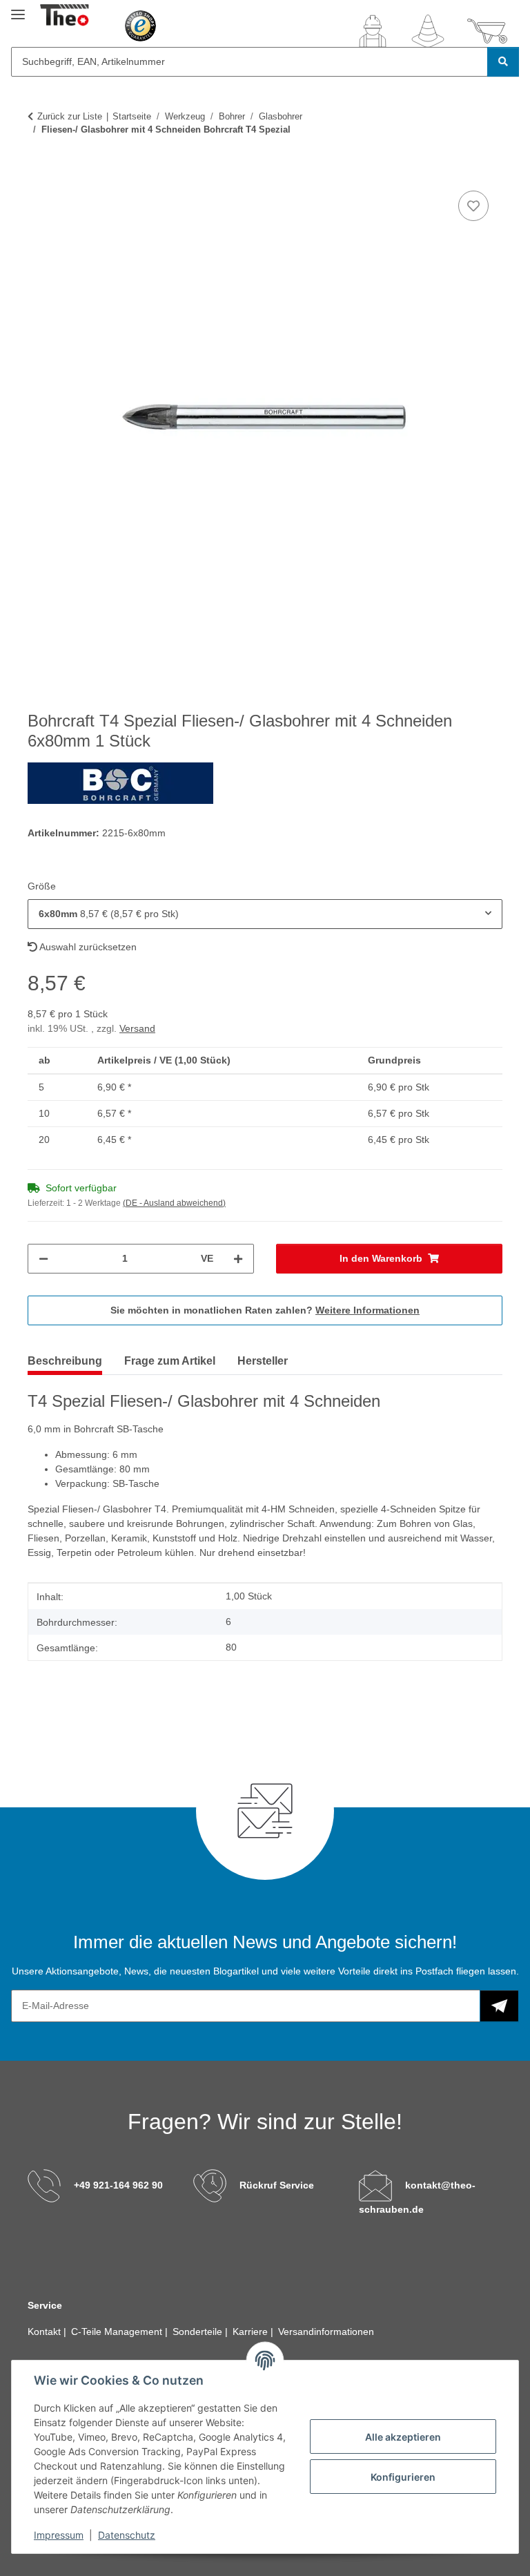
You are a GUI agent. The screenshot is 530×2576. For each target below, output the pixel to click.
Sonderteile (199, 2332)
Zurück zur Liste (70, 116)
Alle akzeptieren (403, 2437)
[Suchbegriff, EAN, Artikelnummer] (503, 62)
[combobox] (265, 914)
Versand (137, 1028)
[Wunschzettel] (428, 31)
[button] (373, 31)
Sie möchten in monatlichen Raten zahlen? (265, 1310)
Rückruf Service (277, 2185)
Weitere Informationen (367, 1310)
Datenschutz (127, 2535)
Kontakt (46, 2332)
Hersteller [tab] (263, 1361)
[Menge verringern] (43, 1259)
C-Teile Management (118, 2332)
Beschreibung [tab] (65, 1361)
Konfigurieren (403, 2477)
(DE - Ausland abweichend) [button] (174, 1203)
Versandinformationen (326, 2332)
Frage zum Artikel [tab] (170, 1361)
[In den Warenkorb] (39, 172)
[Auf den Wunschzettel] (473, 206)
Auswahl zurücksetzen (87, 947)
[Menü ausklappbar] (18, 9)
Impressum (59, 2535)
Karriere (252, 2332)
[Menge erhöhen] (238, 1259)
